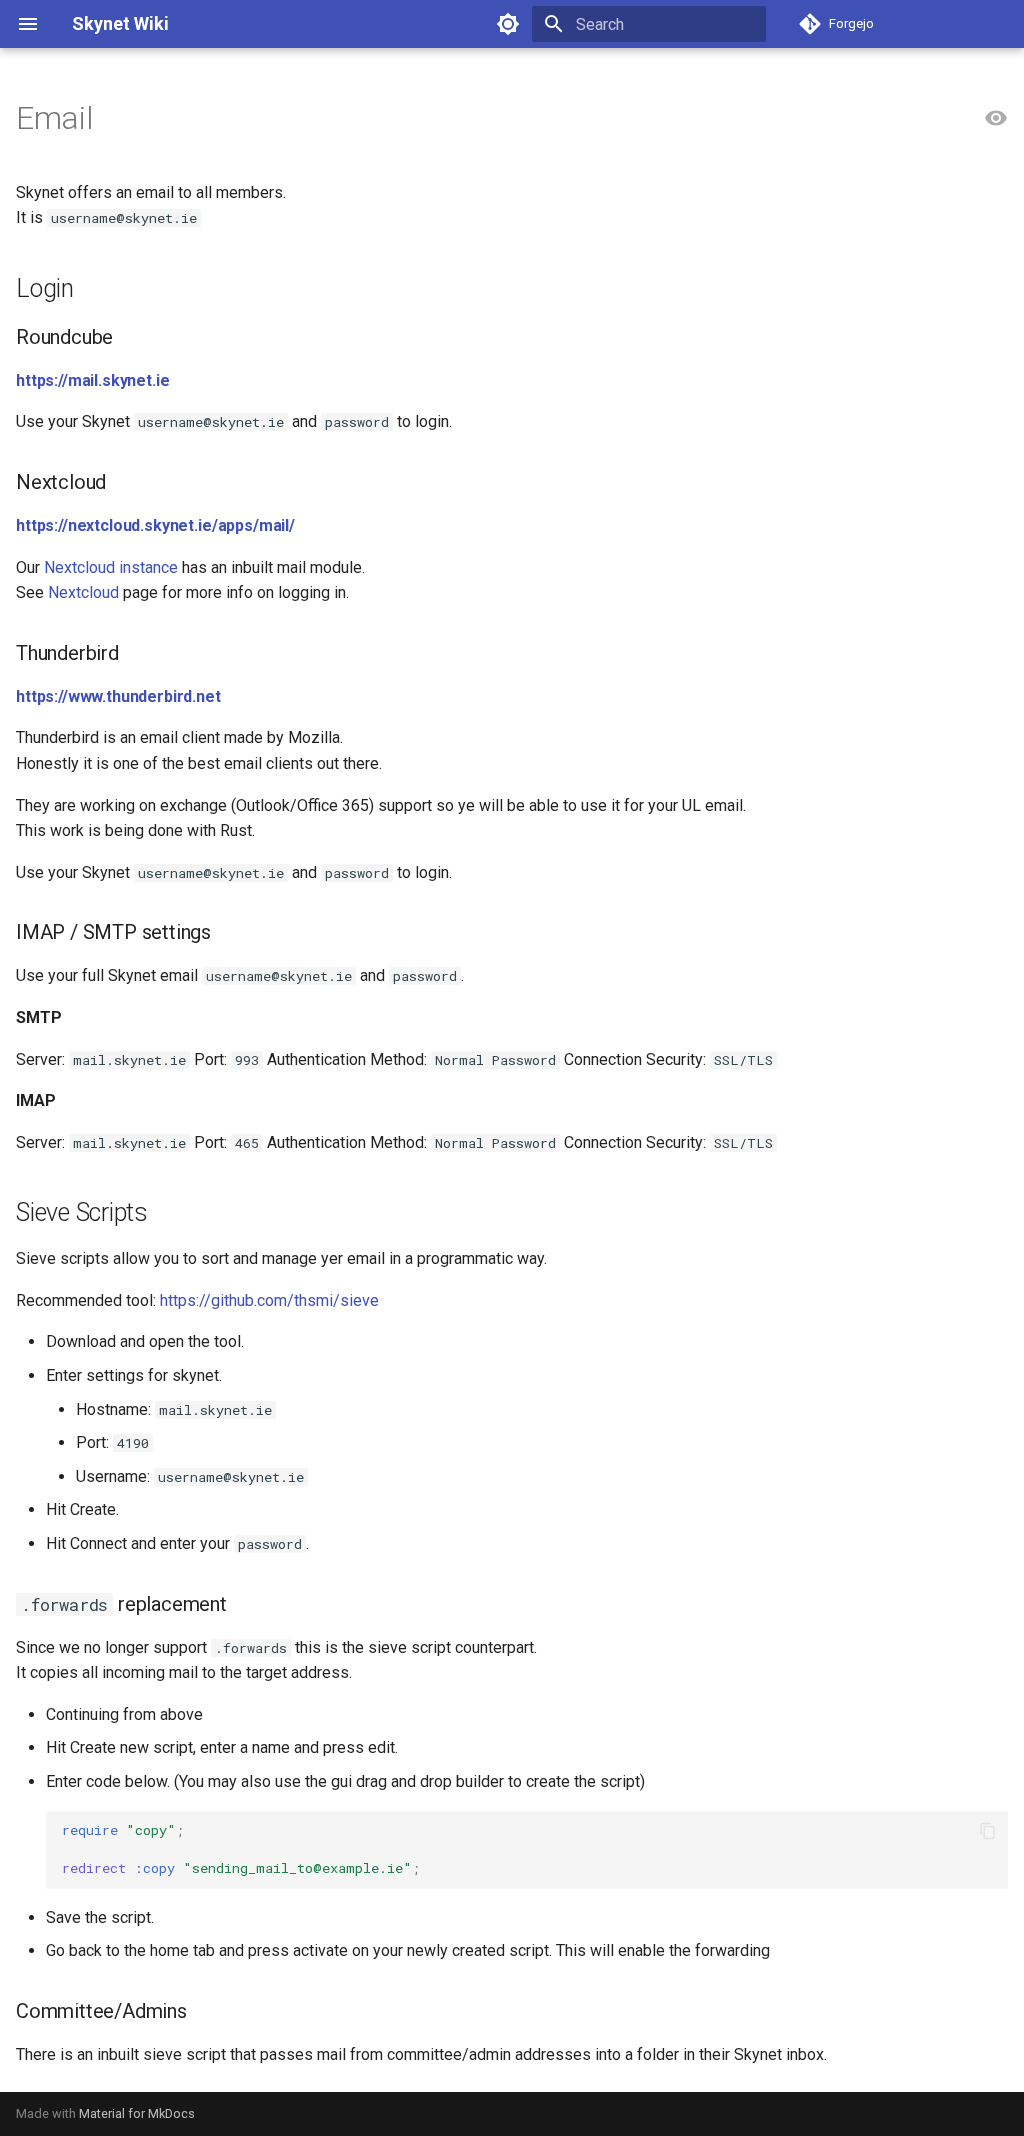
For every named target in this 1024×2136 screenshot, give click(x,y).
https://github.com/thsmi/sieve (269, 1300)
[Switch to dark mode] (508, 24)
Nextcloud (83, 592)
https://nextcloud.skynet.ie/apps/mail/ (155, 525)
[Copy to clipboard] (988, 1831)
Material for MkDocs (137, 2113)
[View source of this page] (996, 119)
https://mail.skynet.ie (92, 380)
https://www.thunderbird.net (118, 696)
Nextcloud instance (111, 567)
